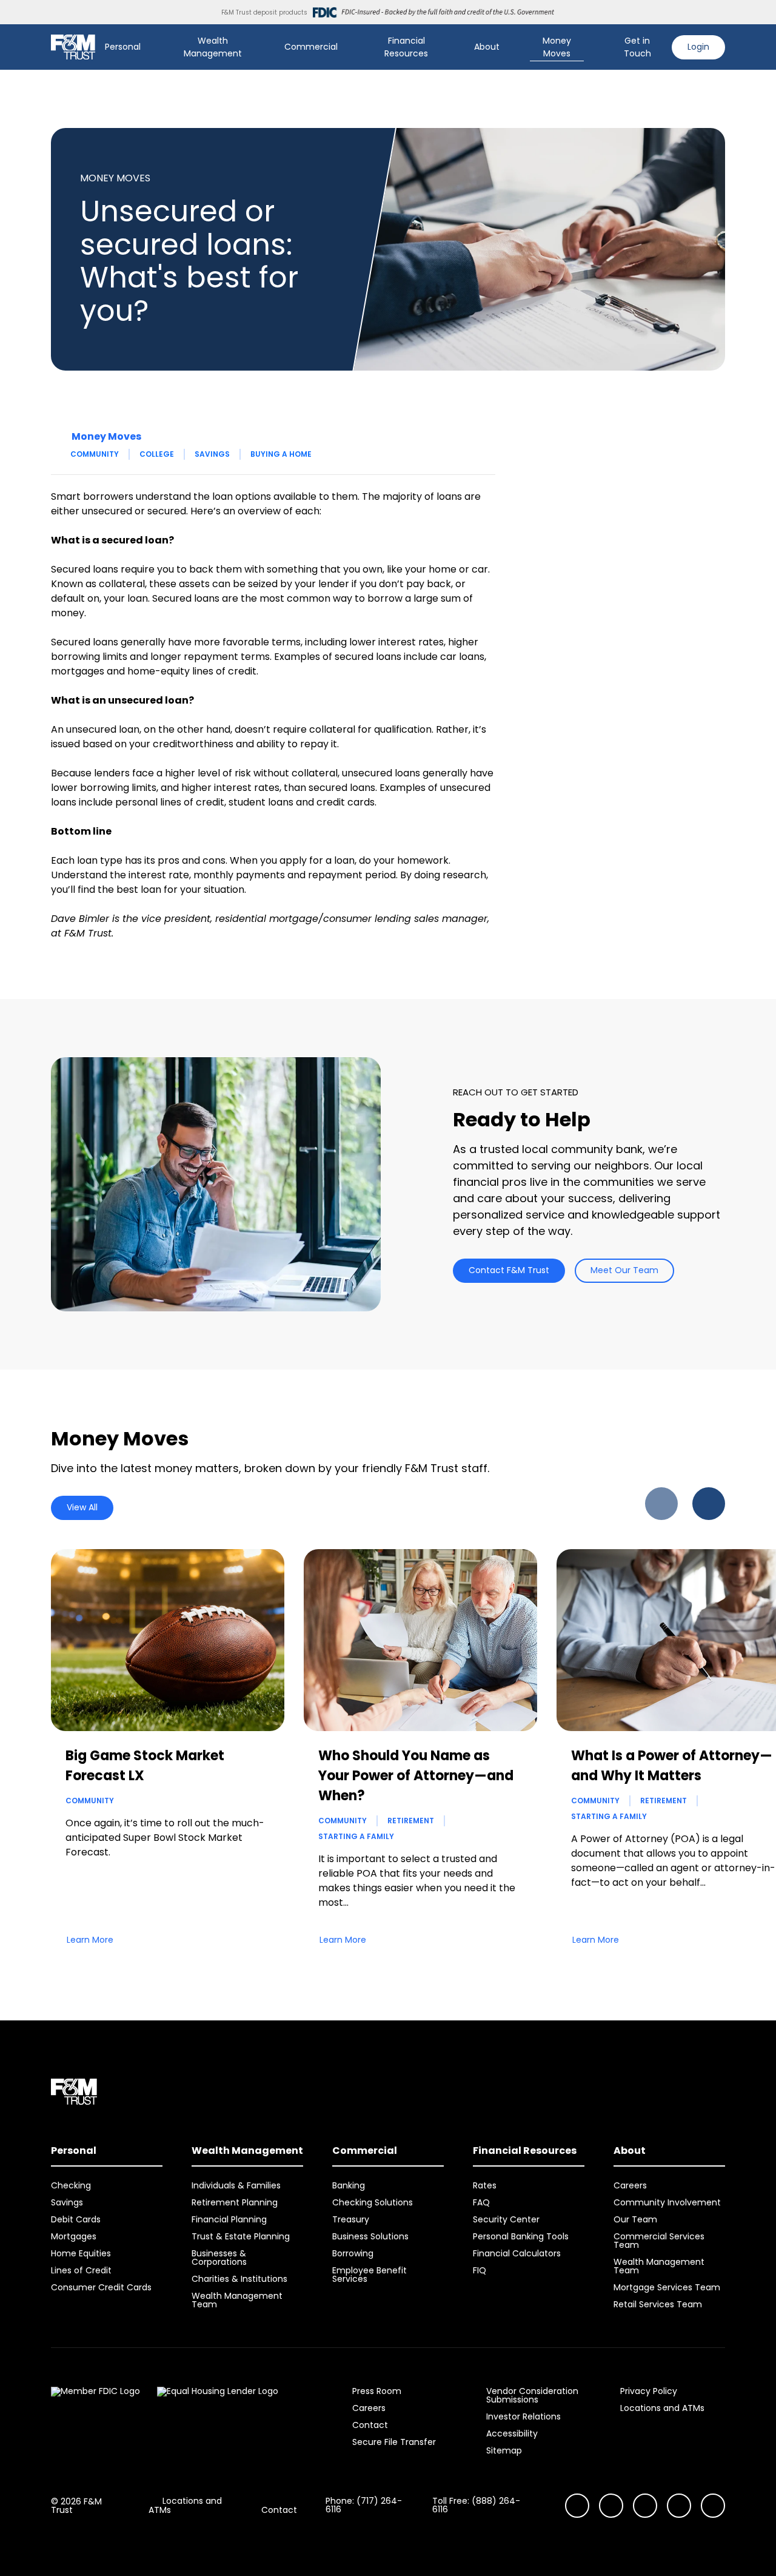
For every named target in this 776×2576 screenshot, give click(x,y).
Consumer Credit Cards (101, 2287)
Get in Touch (637, 47)
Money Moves (557, 47)
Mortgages (74, 2236)
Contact (370, 2425)
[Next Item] (709, 1504)
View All (82, 1507)
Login (698, 47)
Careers (630, 2185)
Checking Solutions (373, 2202)
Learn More (90, 1940)
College (157, 454)
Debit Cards (76, 2219)
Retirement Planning (235, 2202)
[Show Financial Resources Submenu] (453, 47)
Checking (71, 2185)
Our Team (635, 2219)
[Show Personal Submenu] (149, 47)
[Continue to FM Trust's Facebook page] (713, 2506)
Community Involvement (667, 2202)
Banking (349, 2185)
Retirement (411, 1821)
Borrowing (353, 2253)
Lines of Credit (81, 2270)
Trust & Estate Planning (241, 2236)
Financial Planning (229, 2219)
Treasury (351, 2219)
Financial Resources (406, 47)
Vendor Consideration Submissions (532, 2395)
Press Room (377, 2391)
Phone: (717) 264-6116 (364, 2505)
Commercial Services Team (659, 2241)
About (487, 47)
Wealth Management (213, 47)
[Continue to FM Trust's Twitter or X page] (679, 2506)
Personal (123, 47)
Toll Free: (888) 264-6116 (476, 2505)
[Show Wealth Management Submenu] (263, 47)
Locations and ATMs (662, 2408)
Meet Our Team (624, 1270)
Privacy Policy (649, 2391)
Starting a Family (356, 1836)
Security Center (506, 2219)
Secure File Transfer (394, 2442)
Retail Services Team (658, 2304)
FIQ (480, 2270)
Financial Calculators (517, 2253)
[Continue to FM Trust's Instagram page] (577, 2506)
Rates (485, 2185)
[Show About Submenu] (508, 47)
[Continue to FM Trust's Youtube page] (611, 2506)
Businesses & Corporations (219, 2258)
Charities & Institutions (239, 2279)
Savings (212, 454)
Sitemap (504, 2450)
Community (95, 454)
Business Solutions (370, 2236)
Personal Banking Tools (521, 2236)
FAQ (481, 2202)
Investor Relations (523, 2416)
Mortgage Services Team (667, 2287)
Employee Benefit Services (370, 2275)
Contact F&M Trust (509, 1270)
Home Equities (81, 2253)
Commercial (311, 47)
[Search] (596, 47)
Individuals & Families (236, 2185)
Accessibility (512, 2433)
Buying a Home (281, 454)
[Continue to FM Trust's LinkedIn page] (645, 2506)
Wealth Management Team (237, 2300)
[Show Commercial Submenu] (346, 47)
